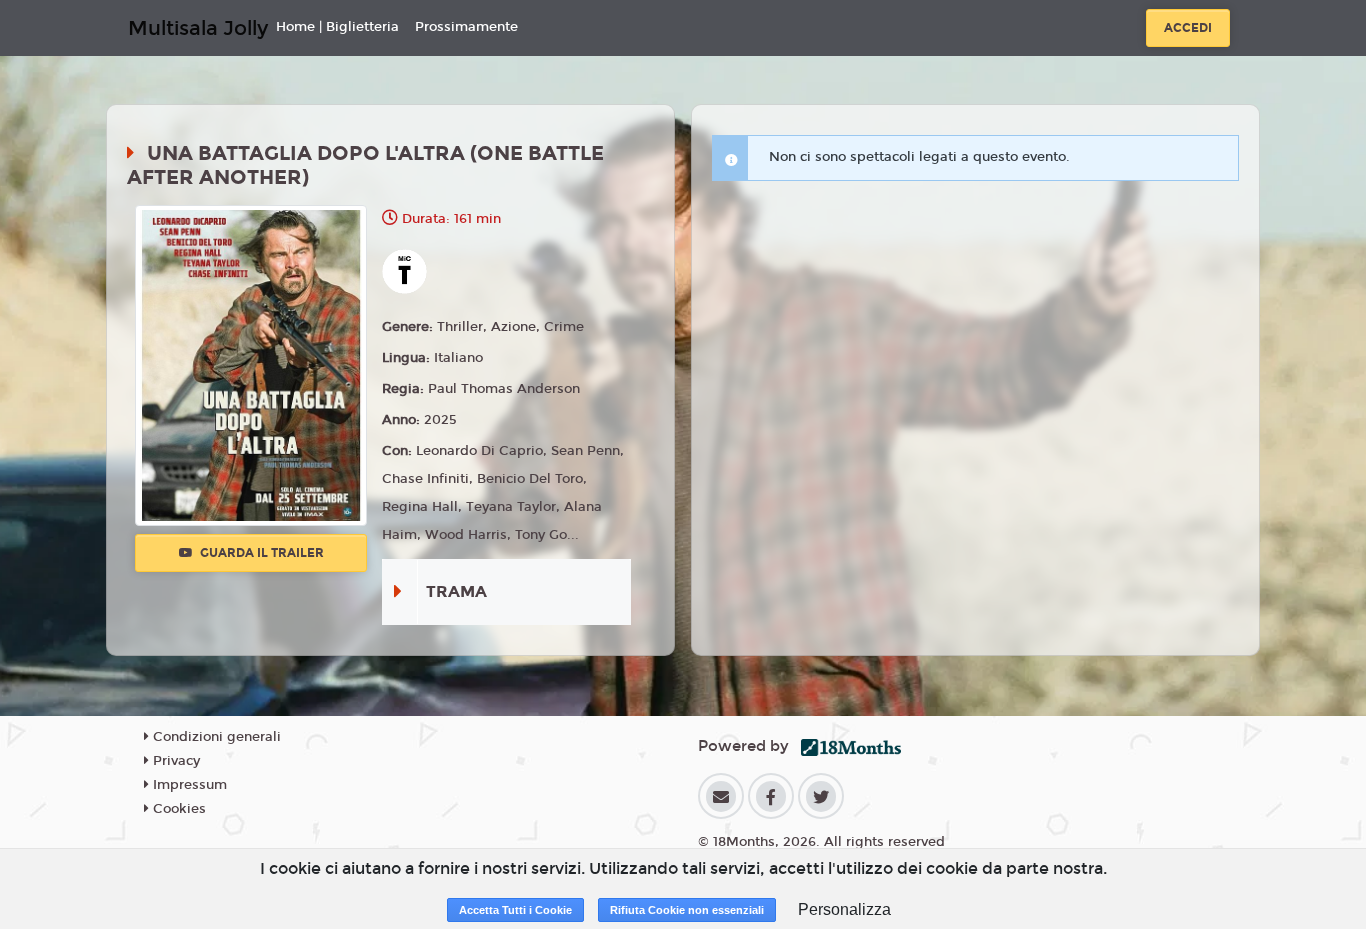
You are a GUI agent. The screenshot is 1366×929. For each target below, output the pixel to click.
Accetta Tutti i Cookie (515, 910)
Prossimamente (466, 27)
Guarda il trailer (260, 553)
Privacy (174, 761)
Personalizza (844, 909)
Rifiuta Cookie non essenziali (687, 910)
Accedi (1188, 28)
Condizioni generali (215, 737)
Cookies (177, 809)
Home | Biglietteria (337, 27)
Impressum (188, 785)
